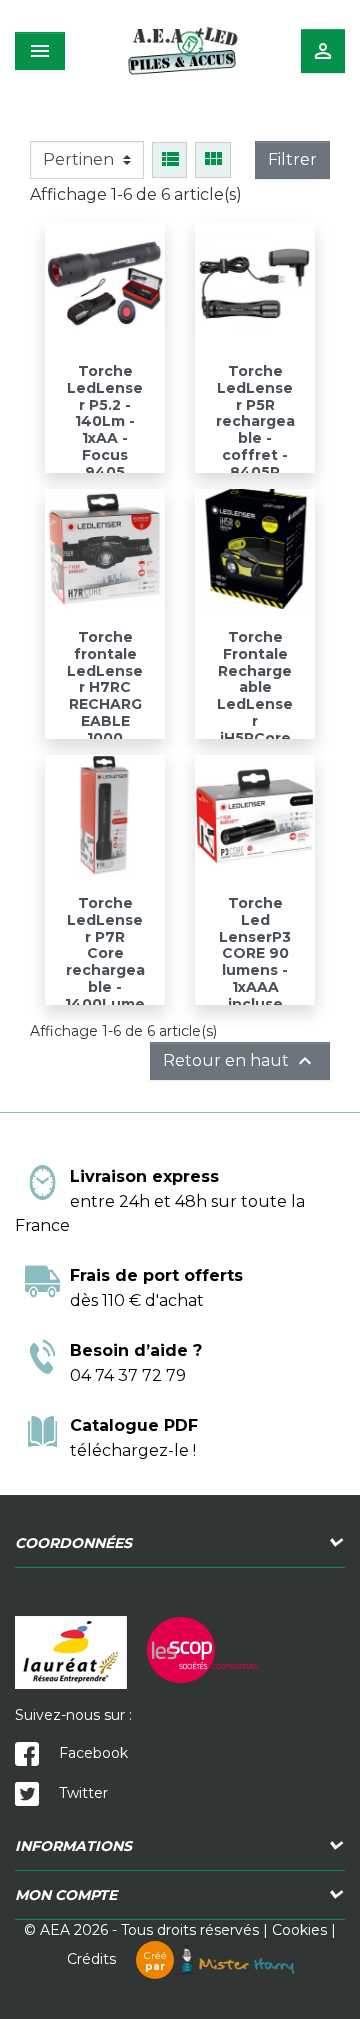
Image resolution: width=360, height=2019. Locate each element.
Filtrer (292, 159)
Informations (73, 1846)
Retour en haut (240, 1061)
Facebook (91, 1753)
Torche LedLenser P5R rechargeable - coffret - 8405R (255, 421)
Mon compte (66, 1895)
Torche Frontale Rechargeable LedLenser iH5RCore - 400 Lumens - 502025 (255, 712)
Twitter (81, 1793)
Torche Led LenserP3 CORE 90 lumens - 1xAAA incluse (255, 953)
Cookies (299, 1930)
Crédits (117, 1959)
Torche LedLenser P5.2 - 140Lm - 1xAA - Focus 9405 (105, 421)
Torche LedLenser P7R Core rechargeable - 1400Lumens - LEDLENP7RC (105, 978)
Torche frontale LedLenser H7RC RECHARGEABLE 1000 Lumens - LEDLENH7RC (105, 712)
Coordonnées (73, 1543)
